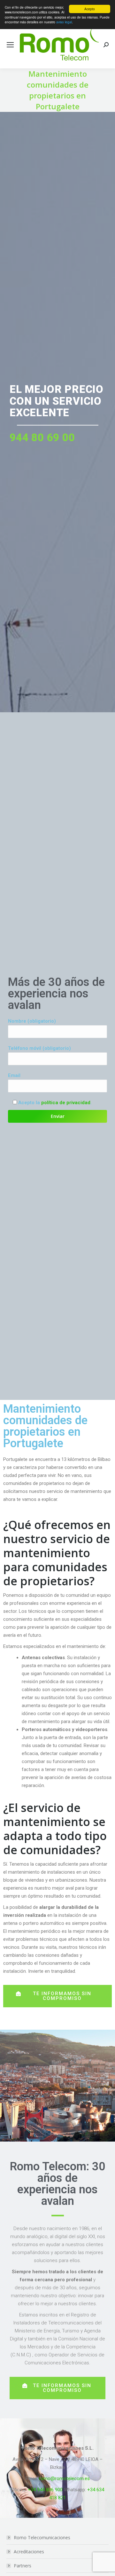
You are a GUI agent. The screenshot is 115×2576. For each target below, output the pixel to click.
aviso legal (64, 22)
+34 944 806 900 (45, 2490)
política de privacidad (66, 1103)
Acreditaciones (29, 2552)
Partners (23, 2566)
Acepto (90, 9)
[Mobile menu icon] (10, 45)
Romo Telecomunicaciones (42, 2537)
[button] (57, 1996)
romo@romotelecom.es (64, 2478)
